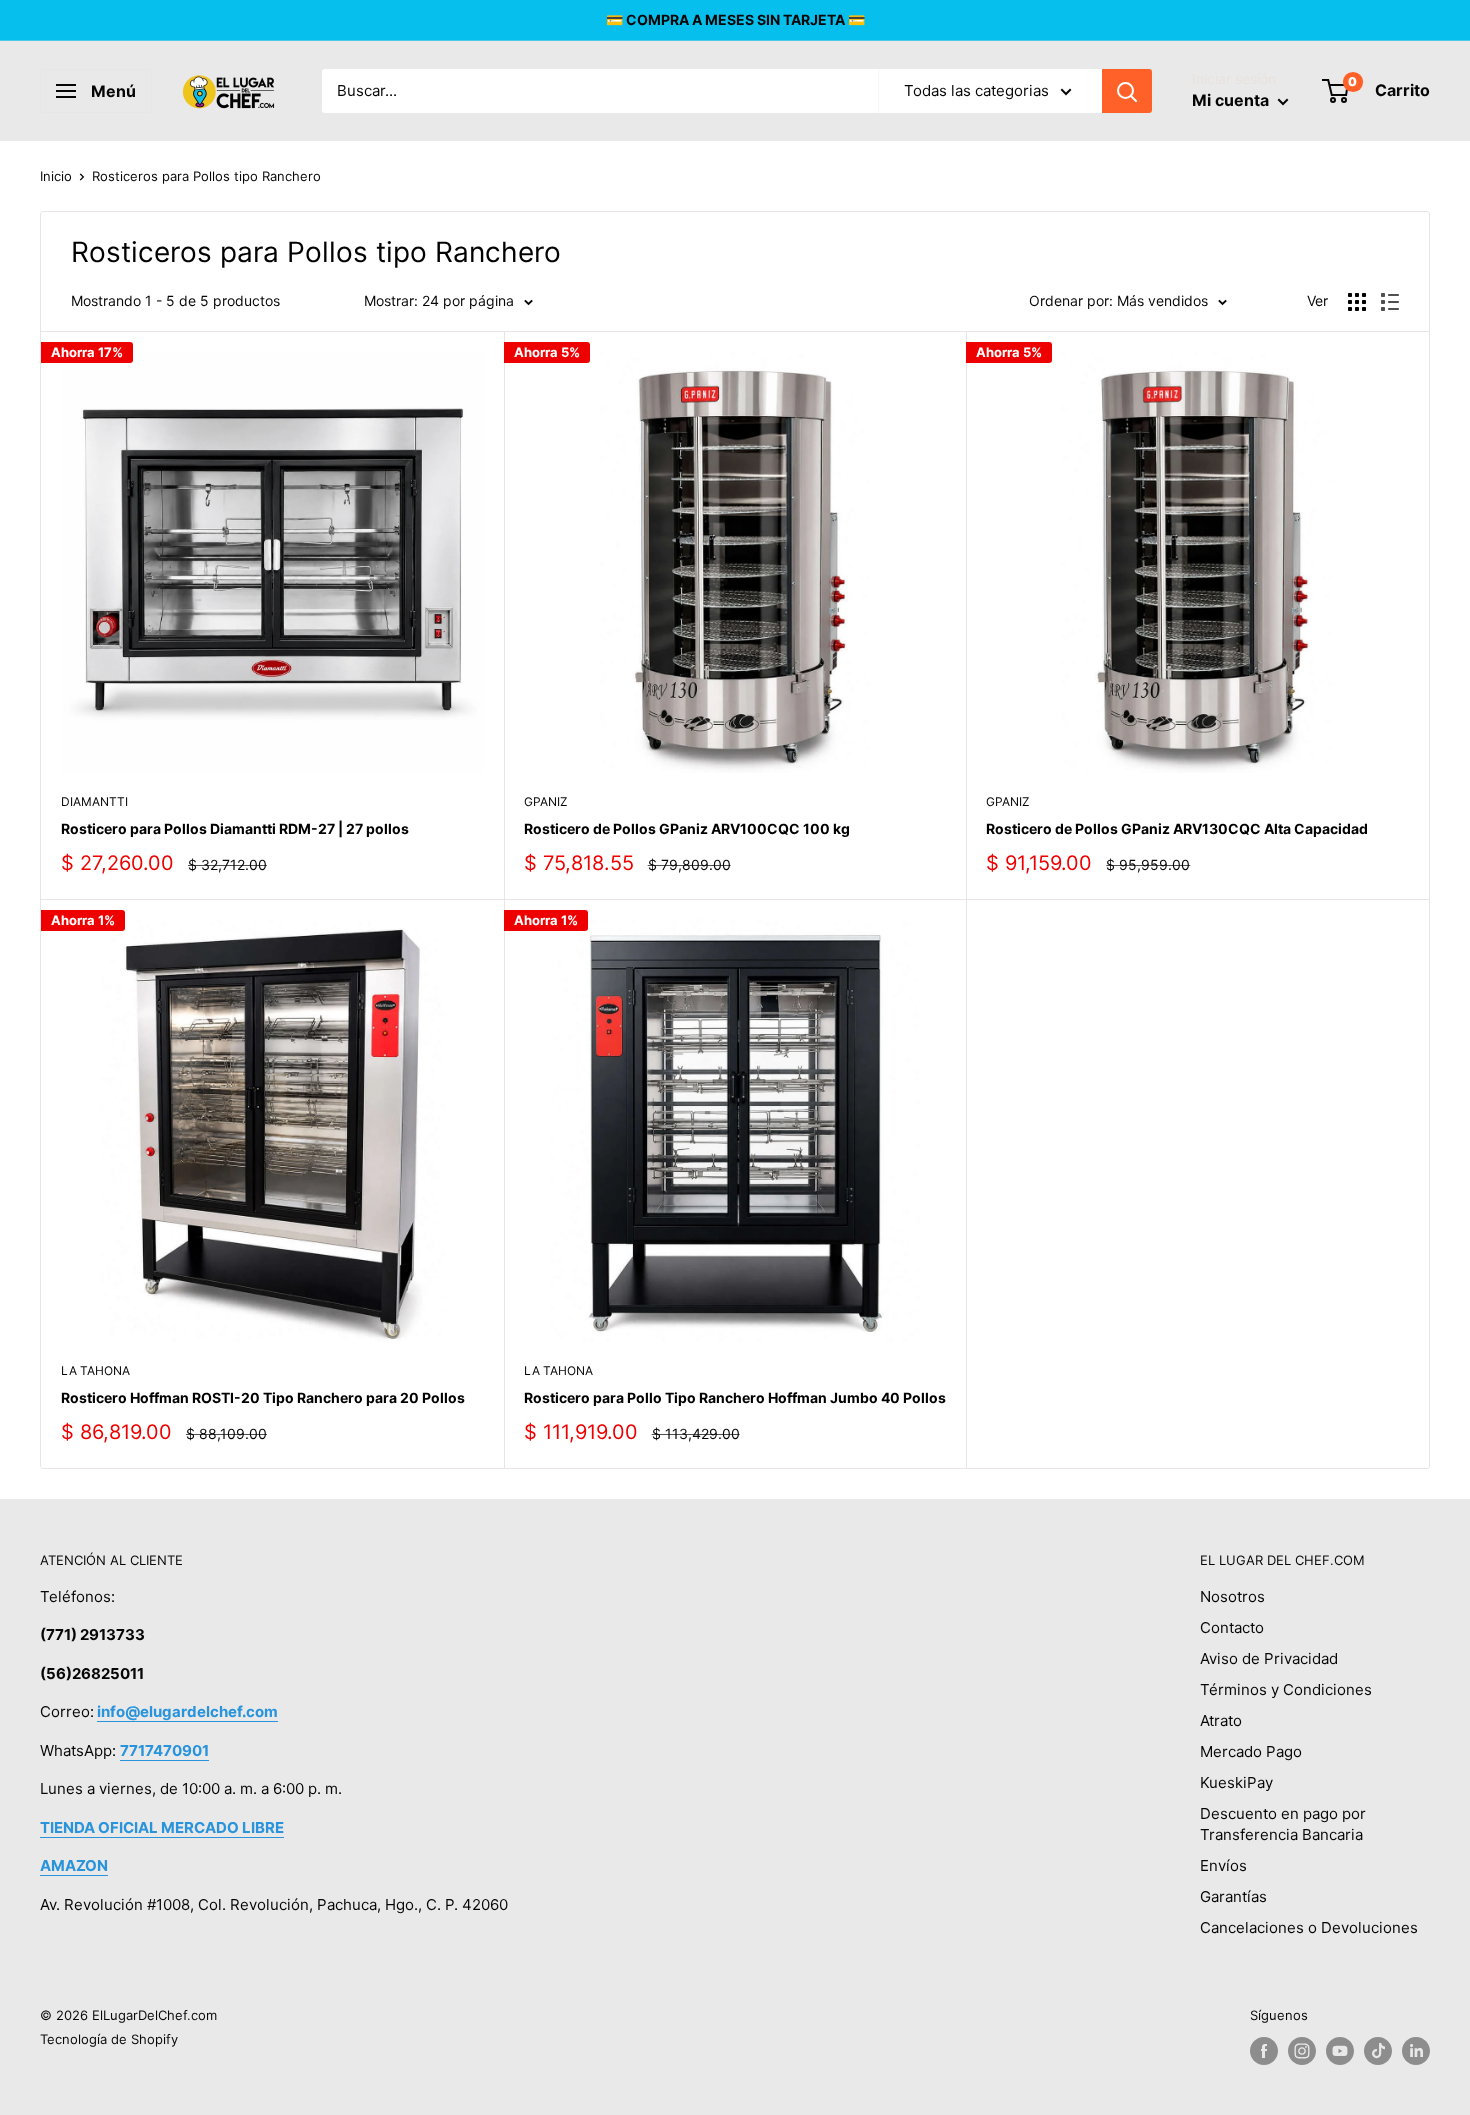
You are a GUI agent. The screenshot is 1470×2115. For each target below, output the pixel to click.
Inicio (56, 176)
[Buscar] (1127, 91)
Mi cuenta (1232, 100)
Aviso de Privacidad (1269, 1658)
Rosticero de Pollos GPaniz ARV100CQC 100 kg (687, 828)
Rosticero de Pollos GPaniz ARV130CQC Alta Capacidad (1177, 828)
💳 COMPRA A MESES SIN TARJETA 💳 (735, 19)
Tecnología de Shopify (109, 2039)
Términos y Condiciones (1286, 1689)
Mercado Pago (1251, 1751)
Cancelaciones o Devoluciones (1309, 1927)
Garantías (1233, 1896)
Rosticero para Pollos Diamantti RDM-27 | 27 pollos (235, 828)
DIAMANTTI (94, 801)
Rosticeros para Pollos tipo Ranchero (206, 176)
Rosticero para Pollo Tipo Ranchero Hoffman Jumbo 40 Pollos (735, 1397)
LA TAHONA (95, 1370)
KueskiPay (1236, 1782)
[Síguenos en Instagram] (1302, 2051)
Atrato (1221, 1720)
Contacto (1232, 1627)
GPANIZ (546, 801)
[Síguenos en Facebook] (1264, 2051)
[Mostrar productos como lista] (1390, 302)
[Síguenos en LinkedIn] (1416, 2051)
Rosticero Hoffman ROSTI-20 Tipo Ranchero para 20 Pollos (263, 1397)
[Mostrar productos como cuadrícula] (1357, 302)
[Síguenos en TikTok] (1378, 2051)
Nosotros (1232, 1596)
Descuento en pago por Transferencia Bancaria (1283, 1824)
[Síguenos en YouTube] (1340, 2051)
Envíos (1223, 1865)
